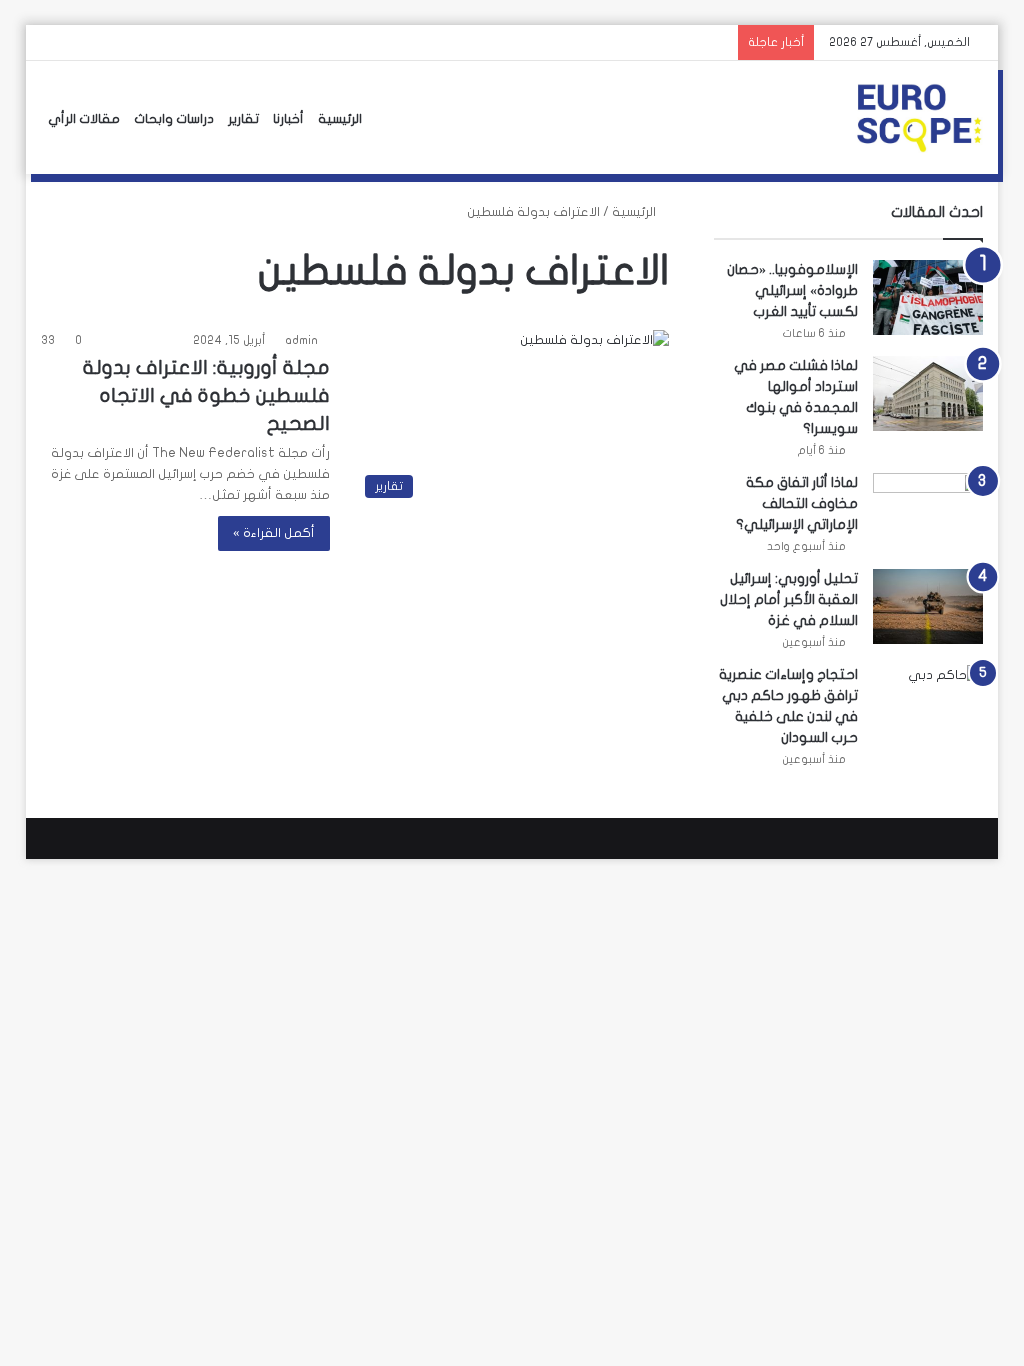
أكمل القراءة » (274, 533)
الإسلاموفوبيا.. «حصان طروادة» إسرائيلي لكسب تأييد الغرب (792, 290)
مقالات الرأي (84, 119)
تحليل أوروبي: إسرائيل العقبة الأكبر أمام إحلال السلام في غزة (789, 599)
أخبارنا (288, 119)
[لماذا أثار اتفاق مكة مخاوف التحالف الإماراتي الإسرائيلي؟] (928, 510)
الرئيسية (340, 119)
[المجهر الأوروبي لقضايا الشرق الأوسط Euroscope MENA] (919, 118)
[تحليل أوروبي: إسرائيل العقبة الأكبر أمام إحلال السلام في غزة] (928, 606)
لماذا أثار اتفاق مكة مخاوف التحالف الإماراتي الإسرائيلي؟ (797, 503)
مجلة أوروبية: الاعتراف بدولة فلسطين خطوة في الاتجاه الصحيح (206, 395)
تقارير (243, 119)
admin (301, 340)
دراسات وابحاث (174, 119)
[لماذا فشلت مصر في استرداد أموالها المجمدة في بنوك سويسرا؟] (928, 393)
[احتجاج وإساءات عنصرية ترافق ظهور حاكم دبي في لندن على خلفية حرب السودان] (928, 702)
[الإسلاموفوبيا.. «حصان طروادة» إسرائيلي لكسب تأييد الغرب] (928, 297)
